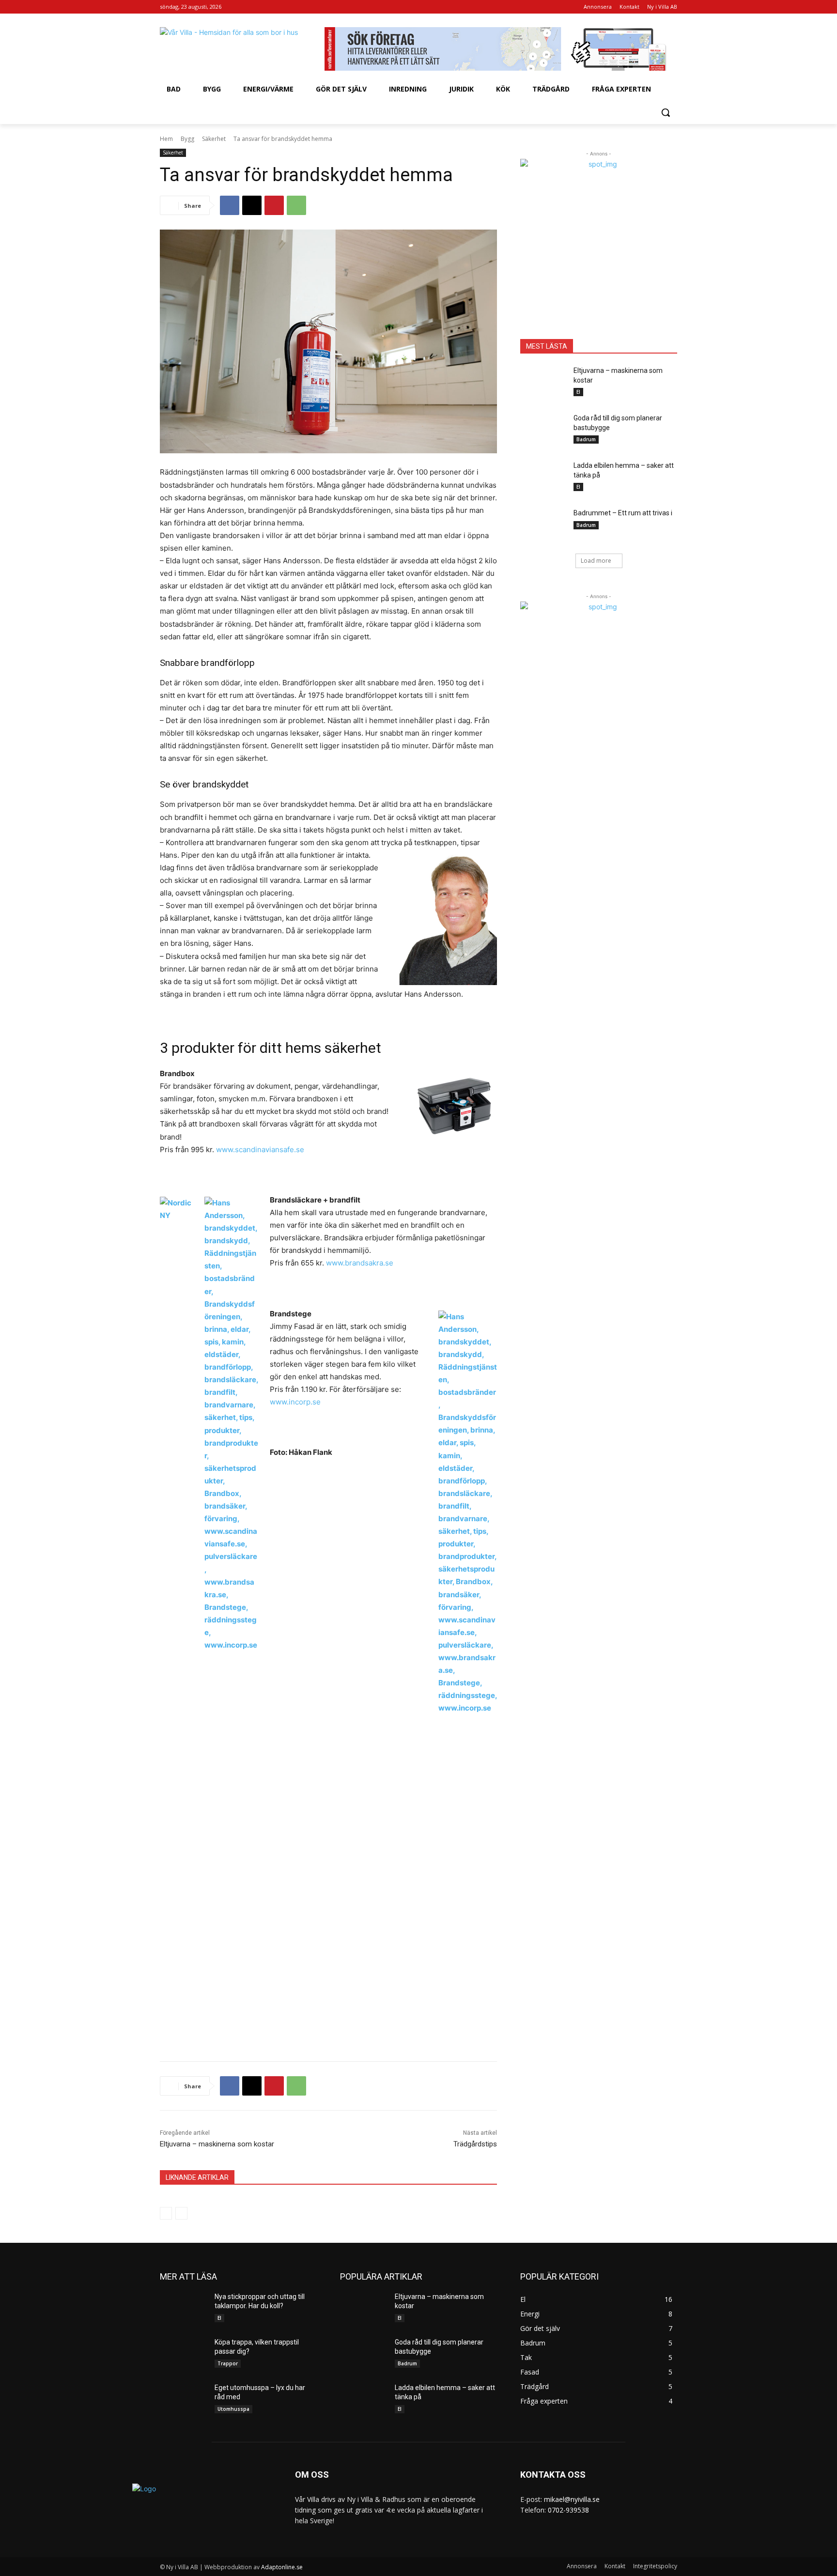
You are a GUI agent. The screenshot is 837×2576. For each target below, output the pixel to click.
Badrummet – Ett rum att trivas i (623, 513)
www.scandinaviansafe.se (260, 1149)
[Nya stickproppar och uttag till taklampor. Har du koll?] (183, 2309)
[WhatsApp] (296, 205)
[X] (252, 205)
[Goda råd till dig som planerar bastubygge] (544, 430)
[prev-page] (166, 2213)
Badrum (586, 439)
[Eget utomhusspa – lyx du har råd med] (183, 2400)
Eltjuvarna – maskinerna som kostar (217, 2144)
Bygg (187, 139)
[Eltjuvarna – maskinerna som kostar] (544, 383)
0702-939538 (568, 2510)
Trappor (228, 2363)
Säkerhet (214, 139)
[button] (666, 112)
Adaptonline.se (282, 2567)
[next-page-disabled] (181, 2213)
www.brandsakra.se (360, 1263)
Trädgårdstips (475, 2144)
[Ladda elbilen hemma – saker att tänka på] (544, 478)
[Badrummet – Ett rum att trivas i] (544, 525)
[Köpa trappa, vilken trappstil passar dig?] (183, 2354)
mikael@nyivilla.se (572, 2499)
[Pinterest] (274, 205)
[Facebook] (230, 205)
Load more (596, 561)
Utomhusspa (233, 2409)
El (578, 392)
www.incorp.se (295, 1402)
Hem (166, 139)
